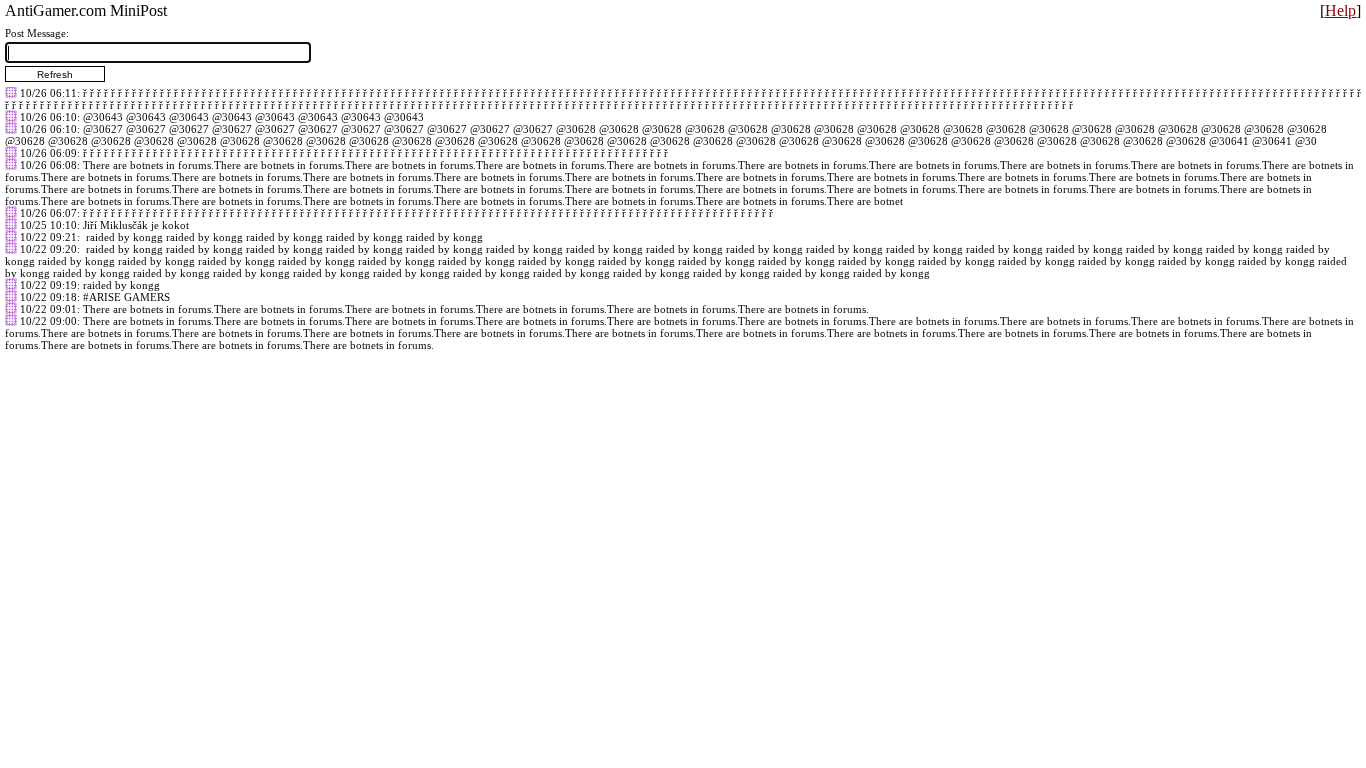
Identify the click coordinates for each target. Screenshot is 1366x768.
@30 (1306, 141)
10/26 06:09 (48, 153)
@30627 (103, 129)
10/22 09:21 (48, 237)
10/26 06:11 (48, 93)
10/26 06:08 (48, 165)
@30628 (576, 129)
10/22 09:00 (48, 321)
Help (1340, 10)
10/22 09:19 (48, 285)
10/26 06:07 (48, 213)
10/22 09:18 (48, 297)
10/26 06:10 (48, 117)
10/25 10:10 (48, 225)
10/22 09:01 (48, 309)
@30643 (103, 117)
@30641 (1229, 141)
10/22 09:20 (48, 249)
